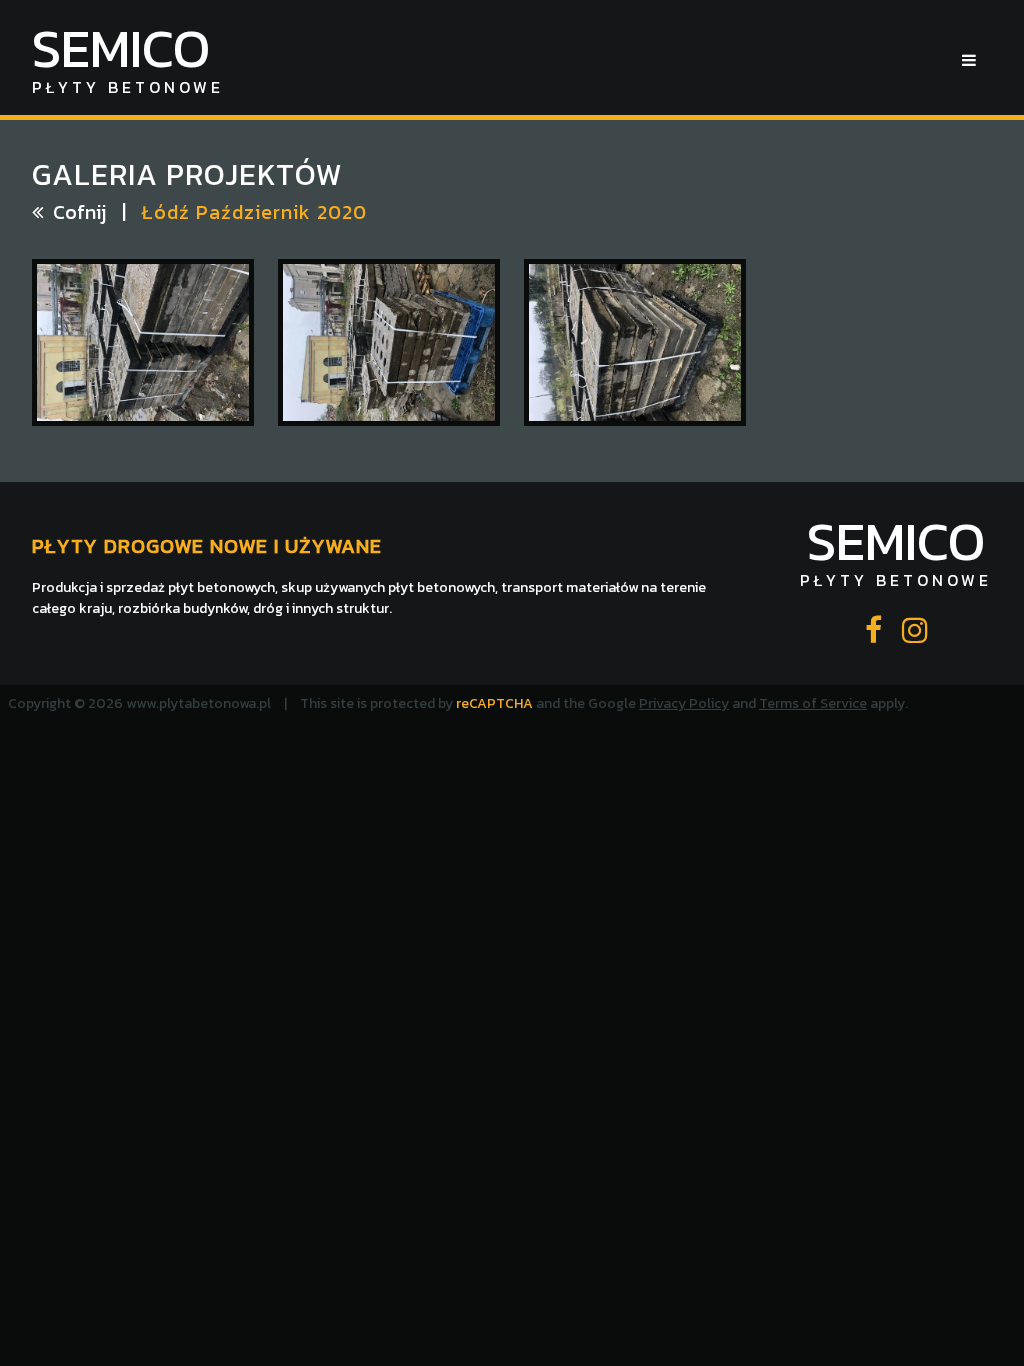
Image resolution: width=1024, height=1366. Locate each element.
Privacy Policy (684, 703)
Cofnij (79, 212)
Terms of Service (813, 703)
